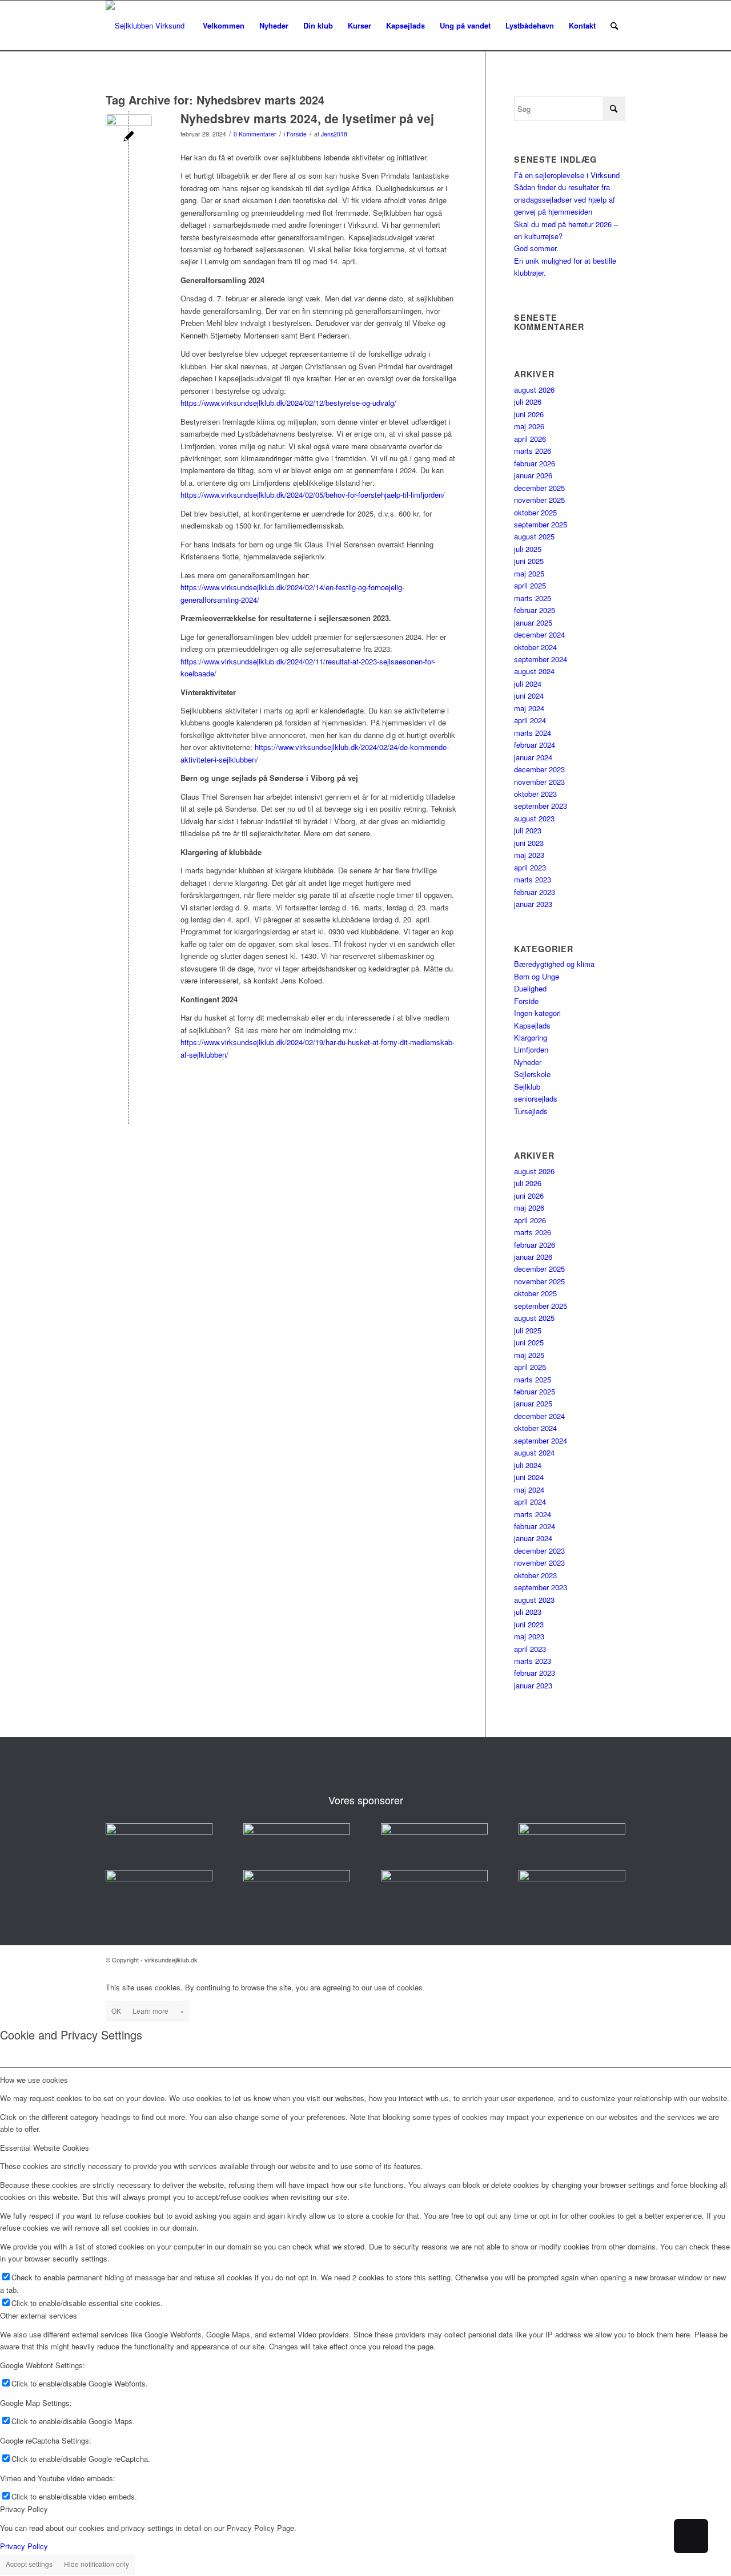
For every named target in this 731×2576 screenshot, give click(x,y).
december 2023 (539, 769)
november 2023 (539, 782)
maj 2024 (529, 708)
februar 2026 (535, 463)
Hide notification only (97, 2564)
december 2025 (539, 488)
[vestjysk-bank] (572, 1831)
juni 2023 (529, 843)
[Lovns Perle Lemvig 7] (129, 137)
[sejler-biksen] (297, 1878)
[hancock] (434, 1831)
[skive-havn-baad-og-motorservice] (297, 1831)
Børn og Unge (537, 976)
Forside (297, 134)
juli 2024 (528, 684)
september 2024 (541, 659)
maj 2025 (529, 573)
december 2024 (539, 634)
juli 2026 (528, 402)
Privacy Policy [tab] (24, 2509)
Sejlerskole (532, 1074)
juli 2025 (528, 549)
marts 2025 (533, 598)
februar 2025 (535, 610)
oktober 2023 (535, 794)
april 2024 (530, 720)
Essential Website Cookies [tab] (45, 2148)
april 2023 (530, 867)
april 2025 (530, 585)
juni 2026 (529, 414)
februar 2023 (535, 892)
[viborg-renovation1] (572, 1878)
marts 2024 (533, 733)
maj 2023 (529, 855)
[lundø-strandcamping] (159, 1878)
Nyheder (528, 1062)
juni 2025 (529, 561)
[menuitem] (224, 26)
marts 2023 (533, 879)
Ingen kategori (537, 1013)
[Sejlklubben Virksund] (145, 26)
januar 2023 (533, 904)
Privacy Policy (24, 2546)
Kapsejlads (532, 1025)
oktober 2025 (535, 512)
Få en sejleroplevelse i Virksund (567, 175)
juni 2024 (529, 696)
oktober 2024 (535, 647)
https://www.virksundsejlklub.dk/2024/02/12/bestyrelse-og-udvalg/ (288, 403)
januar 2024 (533, 757)
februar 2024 (535, 745)
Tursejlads (531, 1111)
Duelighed (530, 988)
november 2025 (539, 500)
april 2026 (530, 439)
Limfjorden (531, 1049)
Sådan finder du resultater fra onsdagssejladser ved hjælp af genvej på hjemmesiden (565, 199)
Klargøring (531, 1037)
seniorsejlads (536, 1098)
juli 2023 (528, 830)
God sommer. (536, 248)
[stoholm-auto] (434, 1878)
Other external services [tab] (39, 2315)
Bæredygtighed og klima (554, 964)
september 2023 (541, 806)
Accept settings (29, 2564)
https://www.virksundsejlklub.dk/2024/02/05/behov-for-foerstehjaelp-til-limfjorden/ (313, 495)
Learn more (150, 2011)
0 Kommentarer (255, 134)
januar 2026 (533, 475)
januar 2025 (533, 622)
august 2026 (534, 390)
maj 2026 (529, 426)
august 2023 (534, 818)
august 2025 (534, 536)
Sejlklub (527, 1087)
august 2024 (534, 671)
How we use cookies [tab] (34, 2080)
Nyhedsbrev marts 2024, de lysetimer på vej (307, 118)
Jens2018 (334, 134)
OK (116, 2011)
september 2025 (541, 524)
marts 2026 (533, 451)
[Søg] (614, 26)
